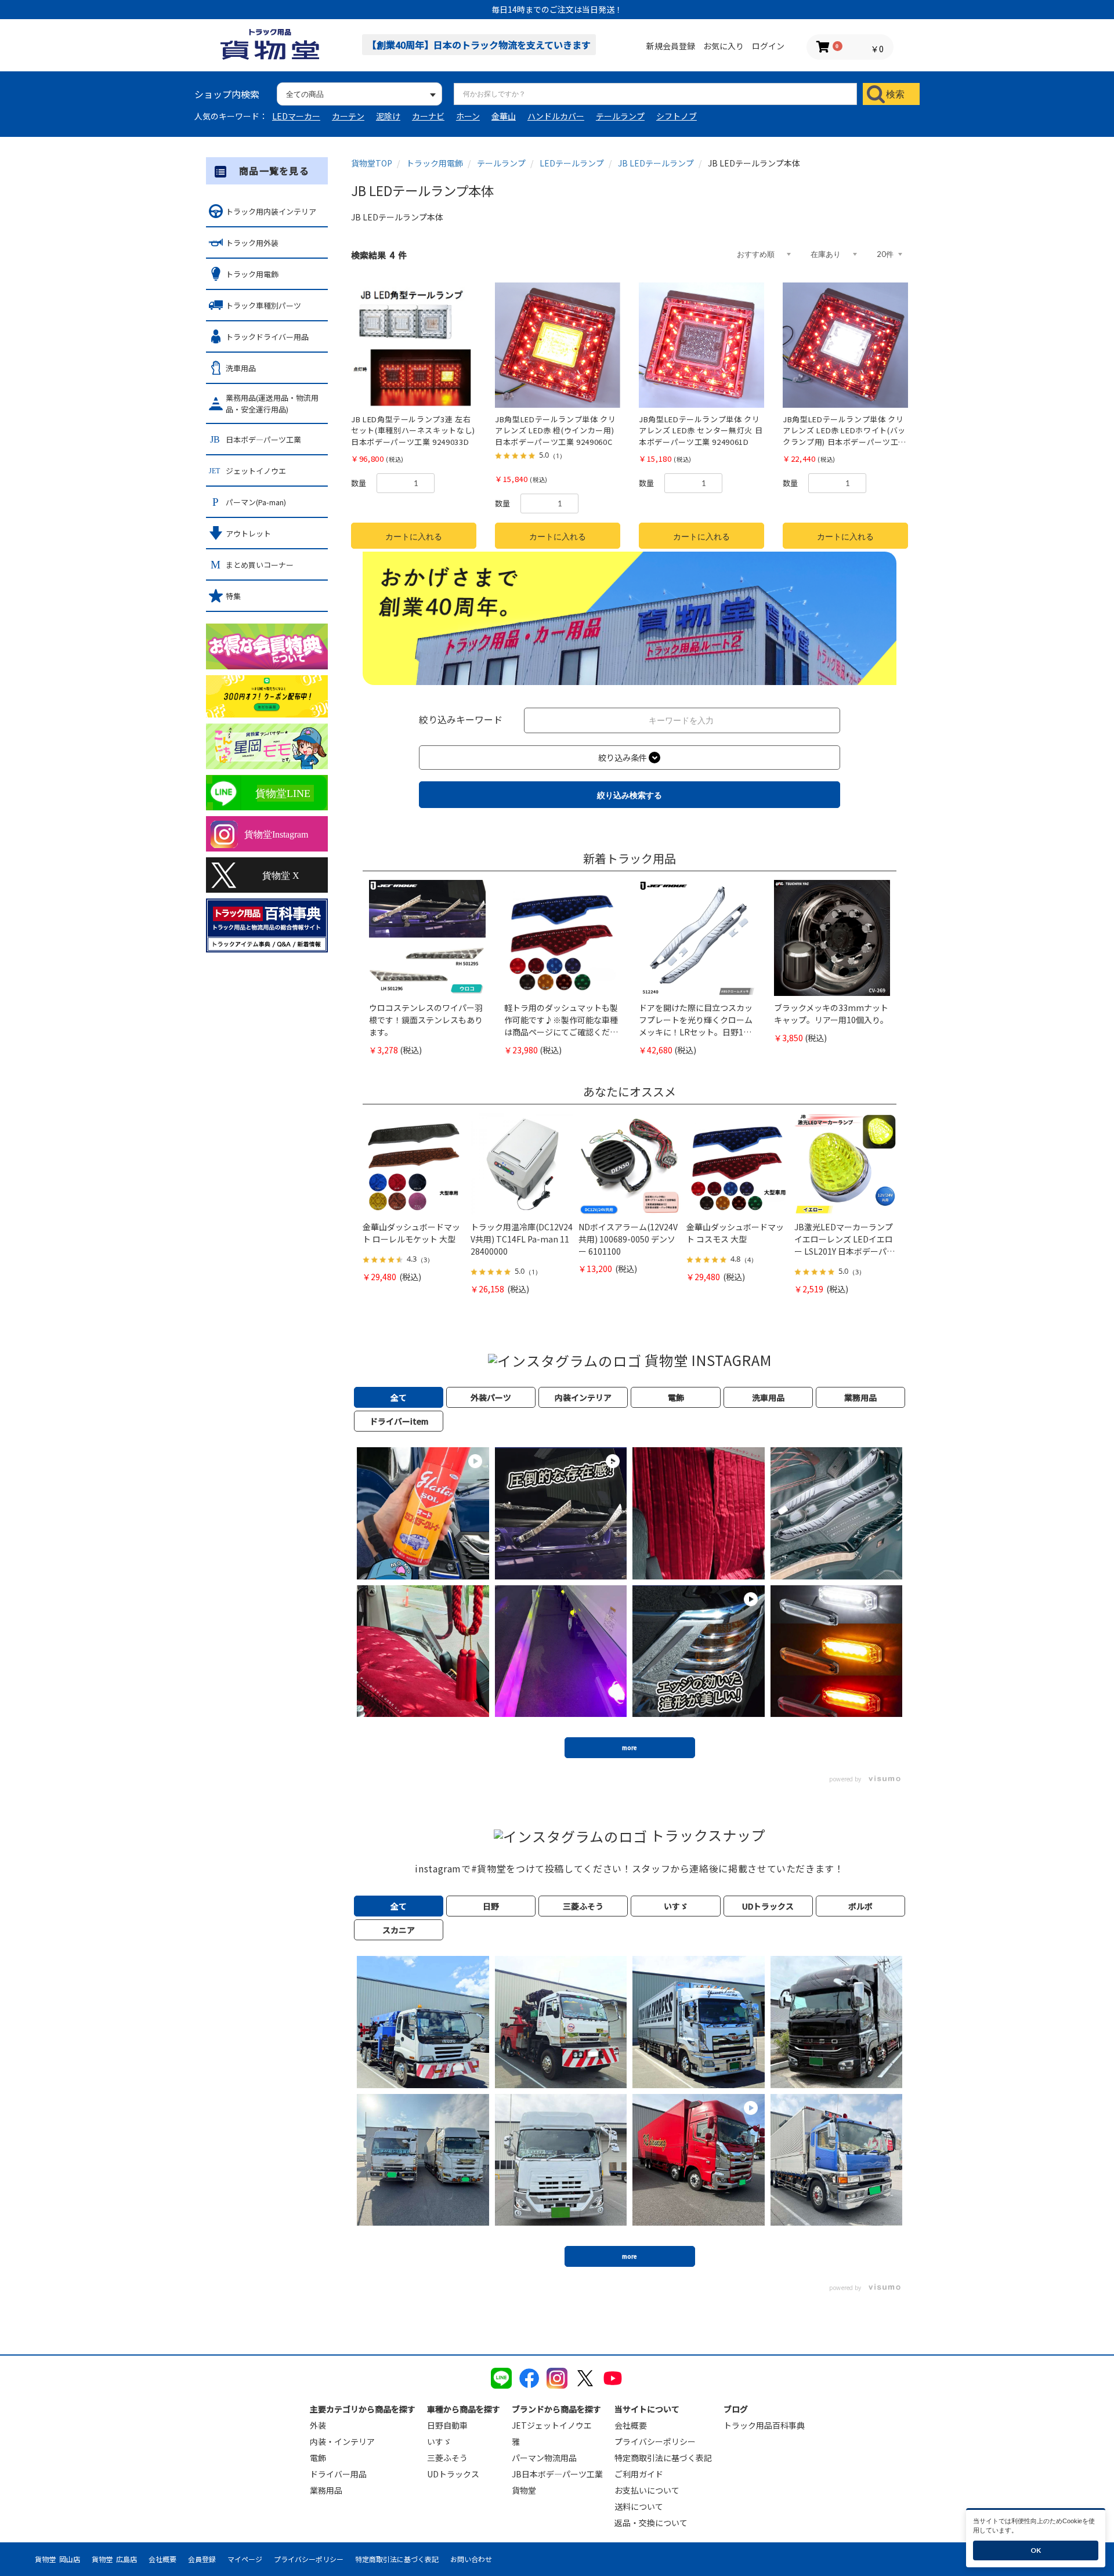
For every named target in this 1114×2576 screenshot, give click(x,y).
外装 (318, 2425)
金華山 (504, 116)
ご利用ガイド (639, 2474)
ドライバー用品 (338, 2474)
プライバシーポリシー (655, 2441)
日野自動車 (447, 2425)
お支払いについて (647, 2490)
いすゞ (439, 2441)
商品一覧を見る (274, 171)
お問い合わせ (471, 2559)
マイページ (245, 2559)
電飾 (318, 2458)
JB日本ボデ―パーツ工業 (557, 2474)
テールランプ (620, 116)
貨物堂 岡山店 (57, 2559)
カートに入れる (414, 536)
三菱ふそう (447, 2458)
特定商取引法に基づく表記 (663, 2458)
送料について (639, 2506)
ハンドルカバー (556, 116)
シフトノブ (677, 116)
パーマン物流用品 (544, 2458)
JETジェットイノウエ (552, 2425)
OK (1036, 2550)
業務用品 (326, 2490)
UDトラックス (453, 2474)
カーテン (348, 116)
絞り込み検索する (630, 795)
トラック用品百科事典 (764, 2425)
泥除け (388, 116)
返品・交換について (651, 2523)
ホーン (468, 116)
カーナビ (428, 116)
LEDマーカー (296, 116)
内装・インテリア (342, 2441)
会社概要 (631, 2425)
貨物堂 (524, 2490)
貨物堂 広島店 (114, 2559)
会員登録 (202, 2559)
